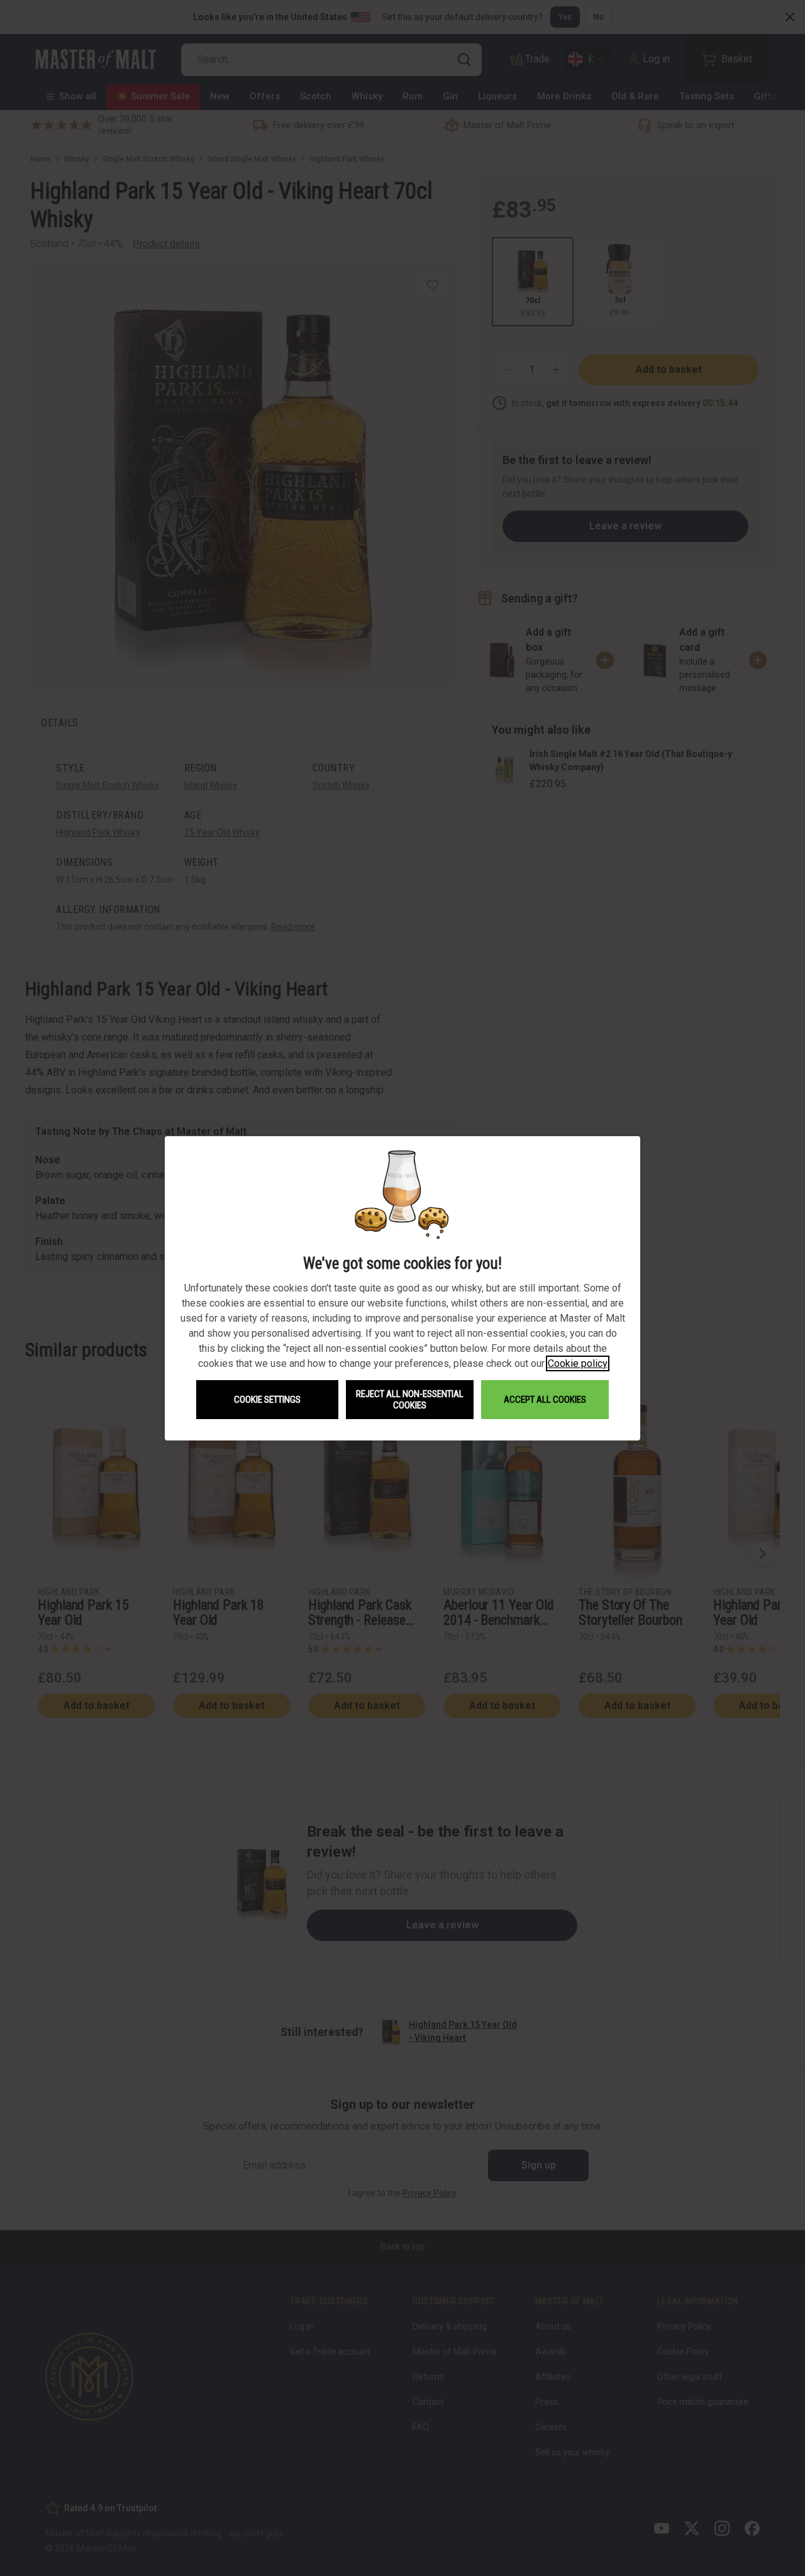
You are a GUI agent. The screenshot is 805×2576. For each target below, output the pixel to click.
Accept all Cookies (545, 1400)
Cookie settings (267, 1400)
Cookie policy (578, 1363)
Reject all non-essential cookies (410, 1400)
